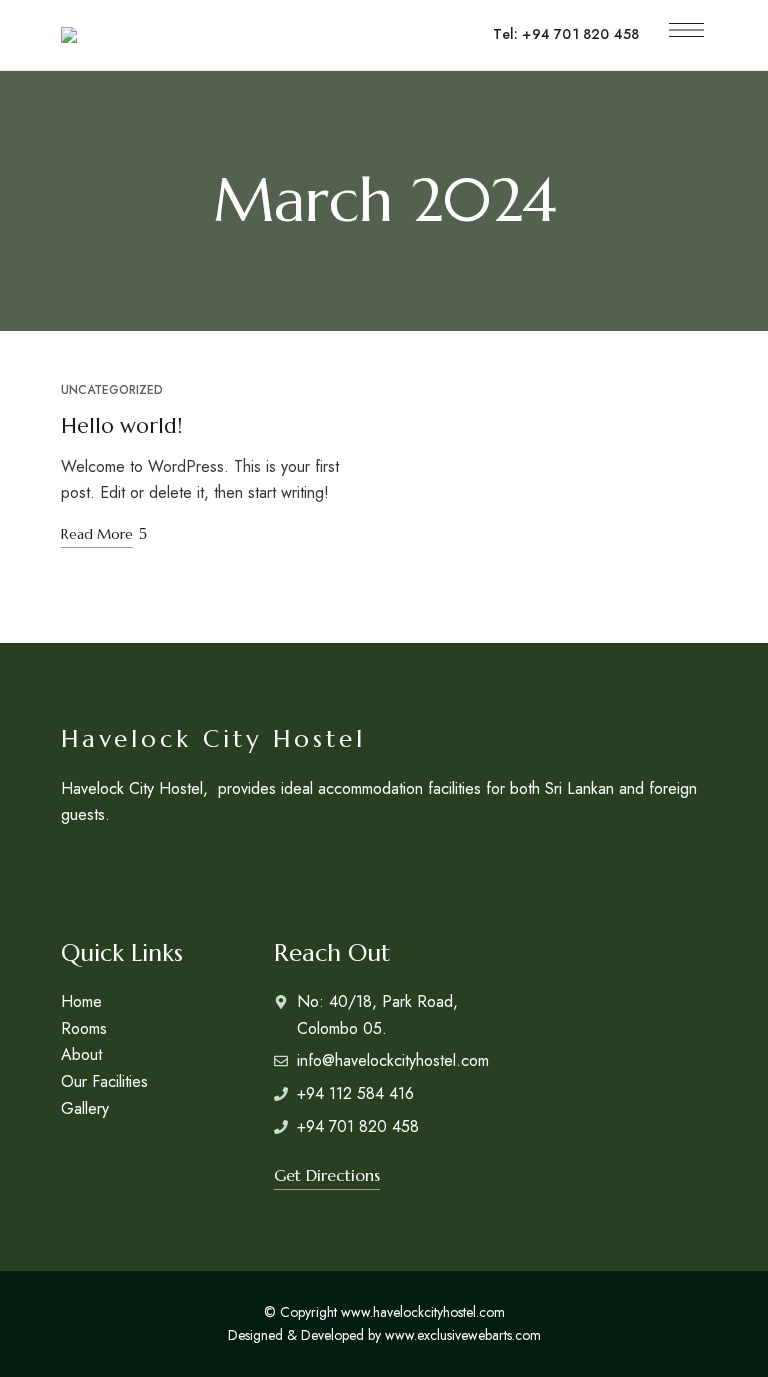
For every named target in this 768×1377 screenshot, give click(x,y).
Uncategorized (112, 390)
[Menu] (686, 30)
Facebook (107, 868)
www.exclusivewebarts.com (463, 1335)
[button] (327, 1175)
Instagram (68, 868)
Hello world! (121, 426)
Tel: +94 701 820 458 (566, 34)
